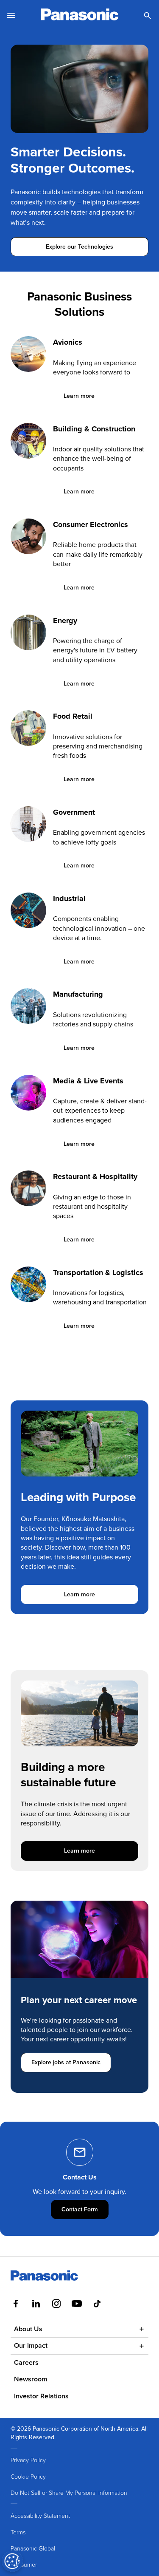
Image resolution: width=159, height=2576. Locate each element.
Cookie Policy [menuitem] (28, 2476)
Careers (26, 2362)
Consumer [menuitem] (24, 2564)
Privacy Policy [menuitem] (28, 2460)
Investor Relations (41, 2396)
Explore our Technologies (79, 247)
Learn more (84, 396)
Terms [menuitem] (18, 2532)
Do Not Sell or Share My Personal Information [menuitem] (69, 2492)
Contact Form (85, 2209)
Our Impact (31, 2345)
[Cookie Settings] (12, 2561)
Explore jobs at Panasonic (66, 2062)
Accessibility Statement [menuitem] (40, 2515)
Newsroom (31, 2379)
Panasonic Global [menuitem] (33, 2548)
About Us (28, 2329)
